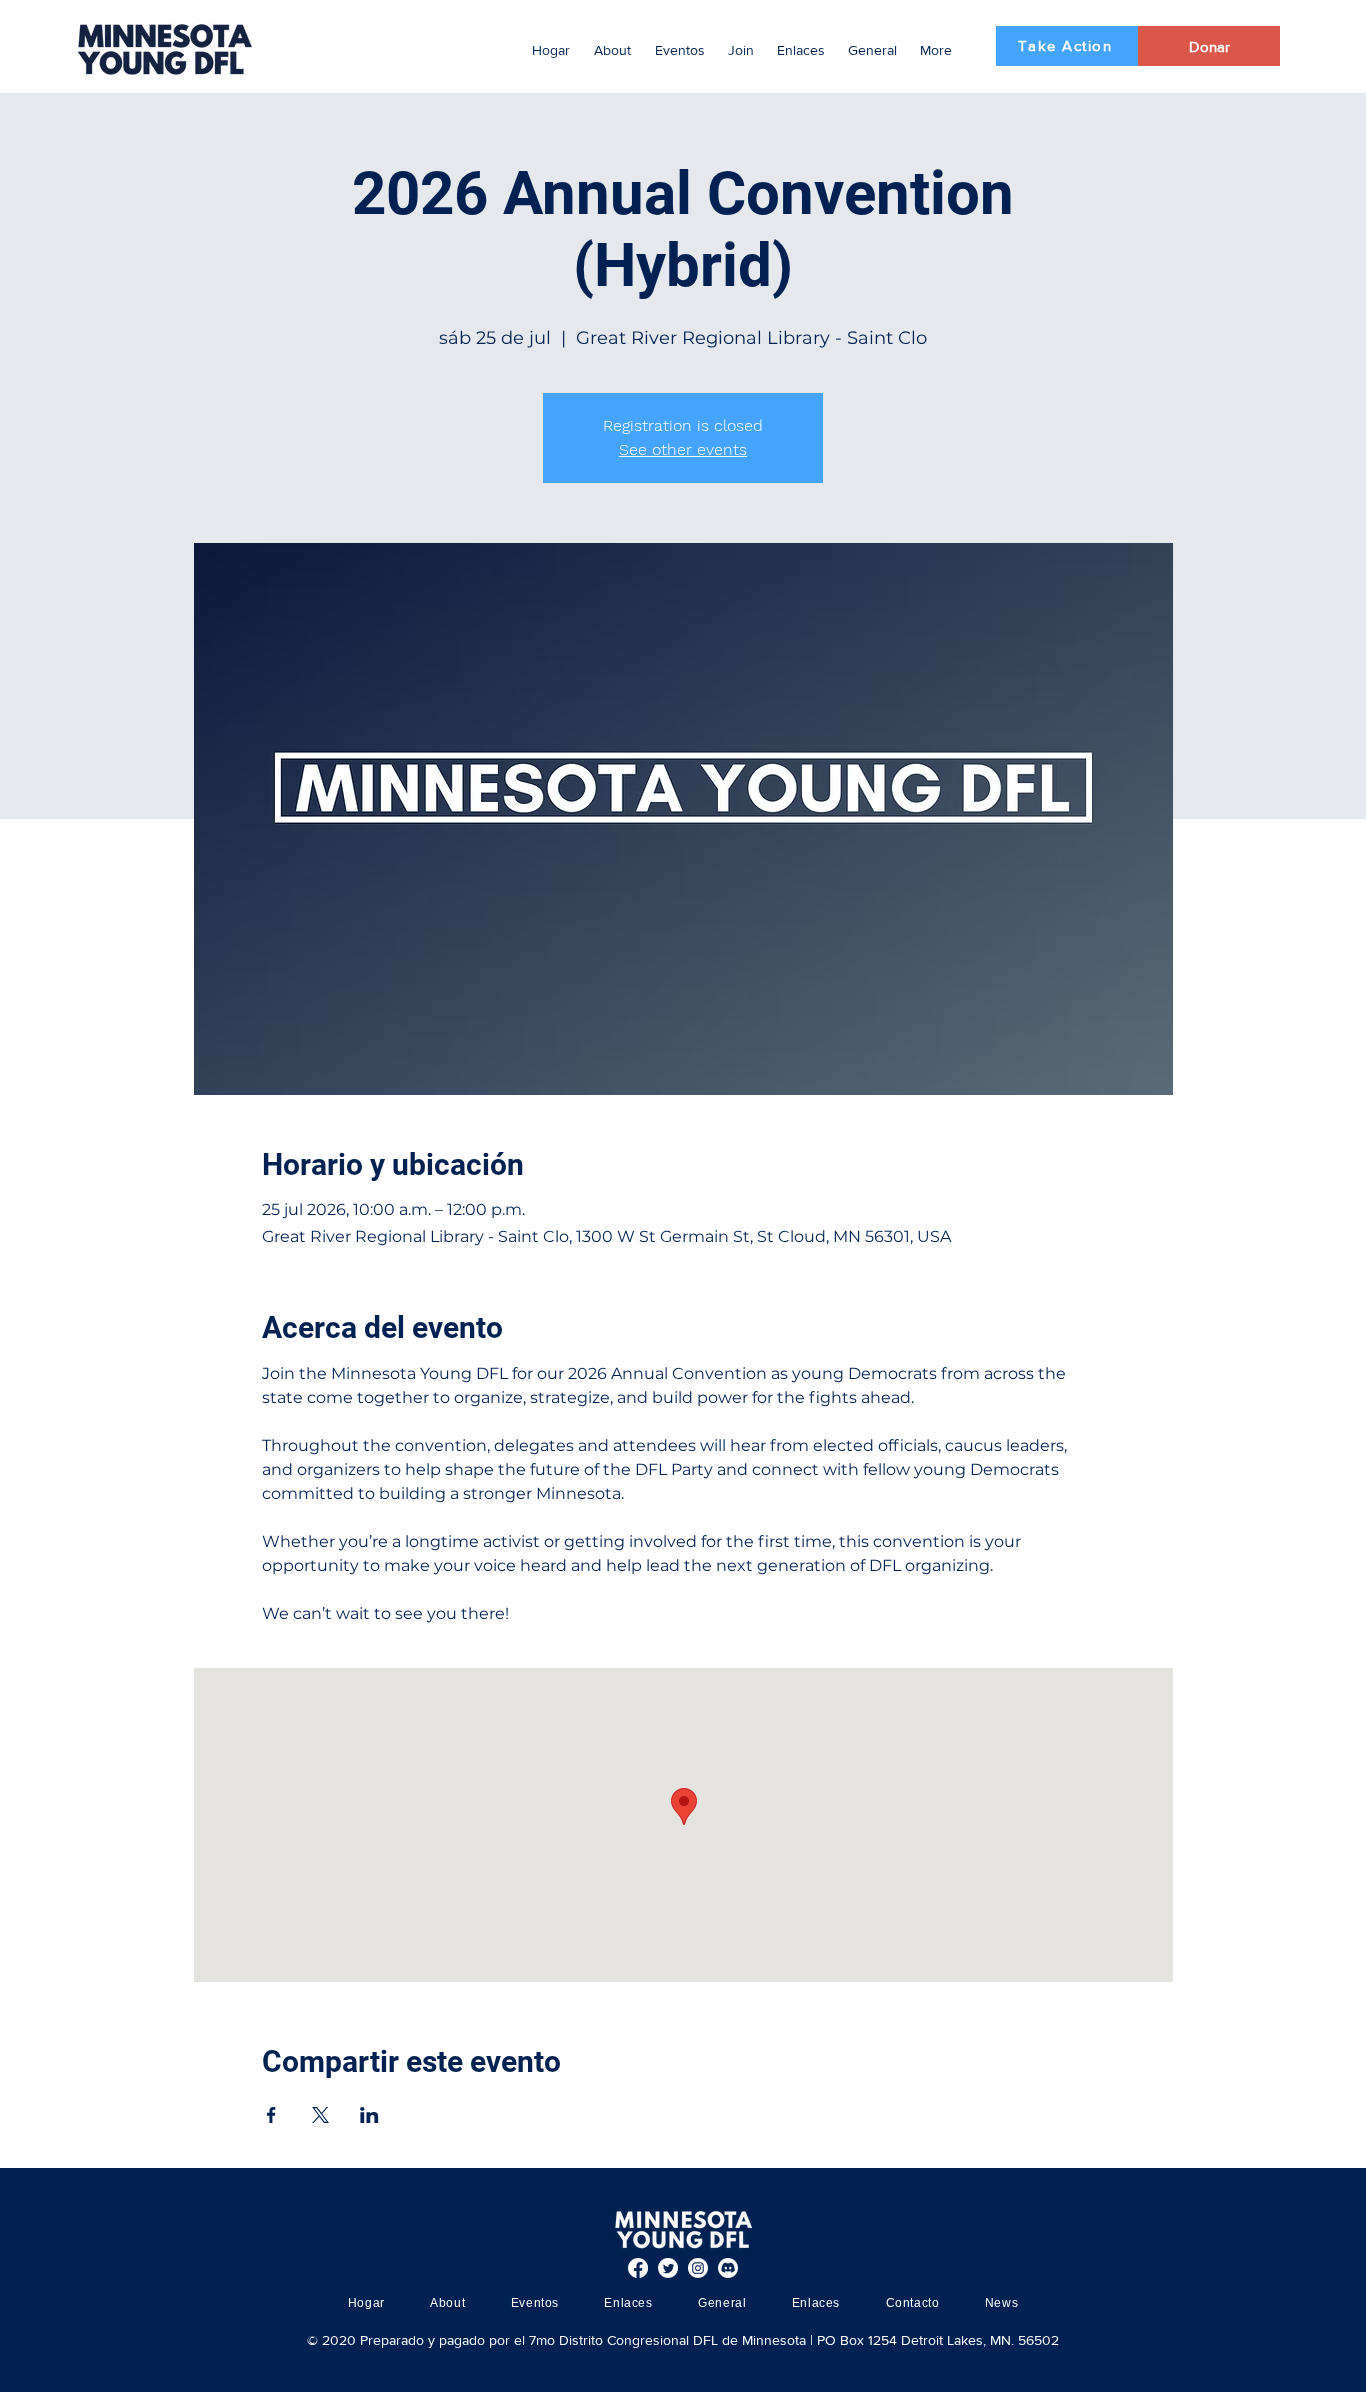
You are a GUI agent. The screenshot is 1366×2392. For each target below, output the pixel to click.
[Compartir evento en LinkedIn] (369, 2115)
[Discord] (728, 2268)
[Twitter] (668, 2268)
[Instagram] (698, 2268)
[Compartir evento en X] (320, 2115)
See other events (683, 449)
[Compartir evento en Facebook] (271, 2115)
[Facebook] (638, 2268)
